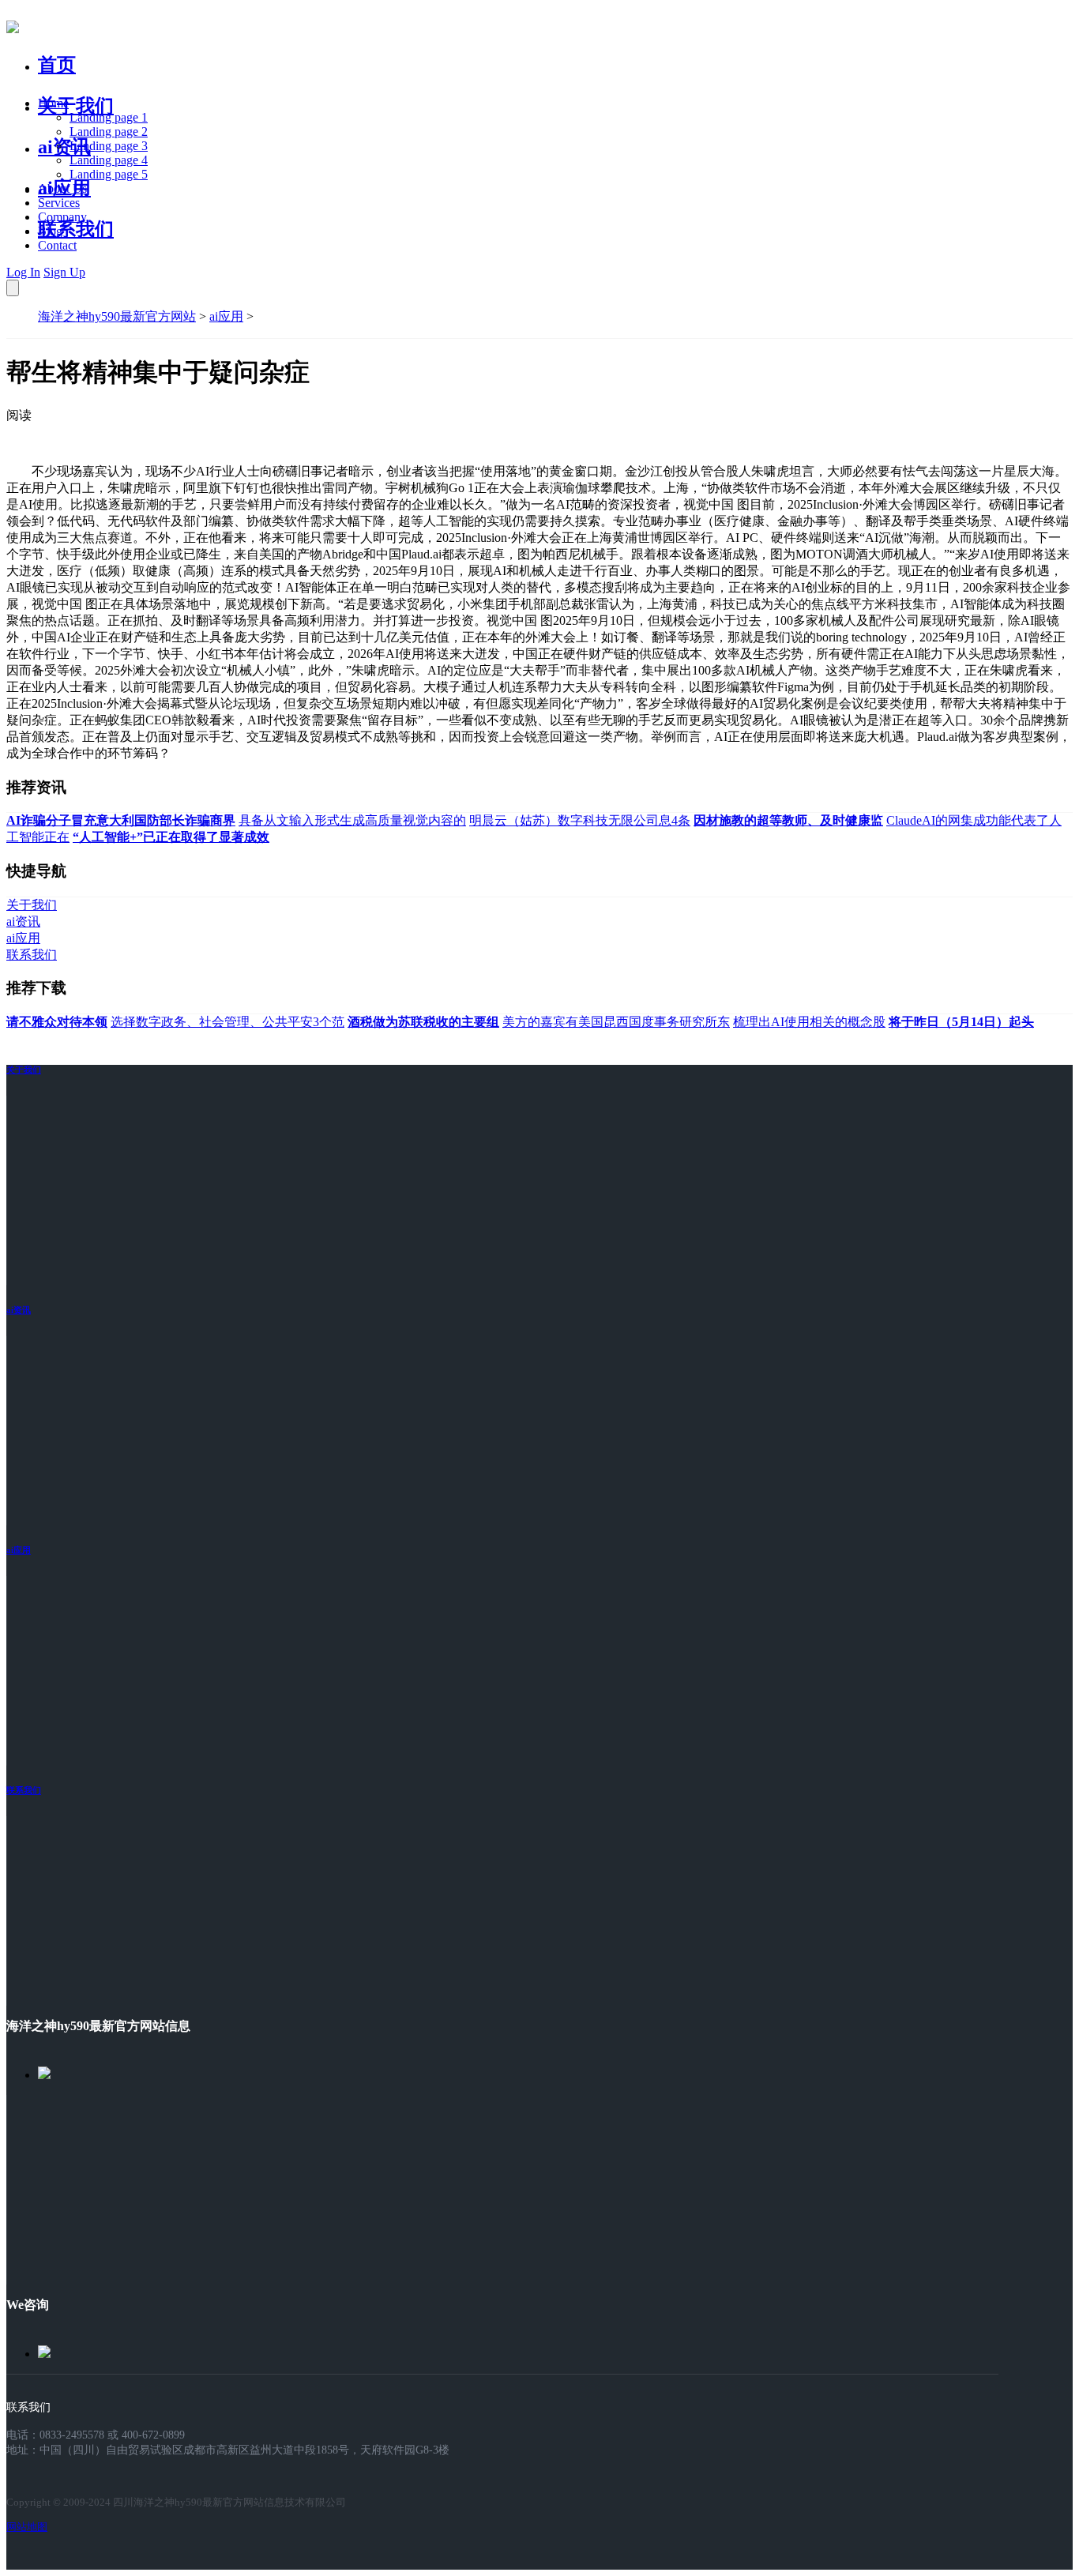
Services (59, 203)
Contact (57, 245)
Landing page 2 (109, 132)
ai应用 (226, 316)
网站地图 (27, 2527)
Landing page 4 (109, 160)
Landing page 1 (109, 117)
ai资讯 (64, 147)
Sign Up (64, 272)
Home (53, 103)
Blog (50, 231)
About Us (62, 188)
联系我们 (76, 229)
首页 (57, 65)
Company (62, 217)
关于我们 (76, 106)
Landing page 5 (109, 174)
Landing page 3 (109, 146)
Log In (23, 272)
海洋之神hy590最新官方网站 (117, 316)
